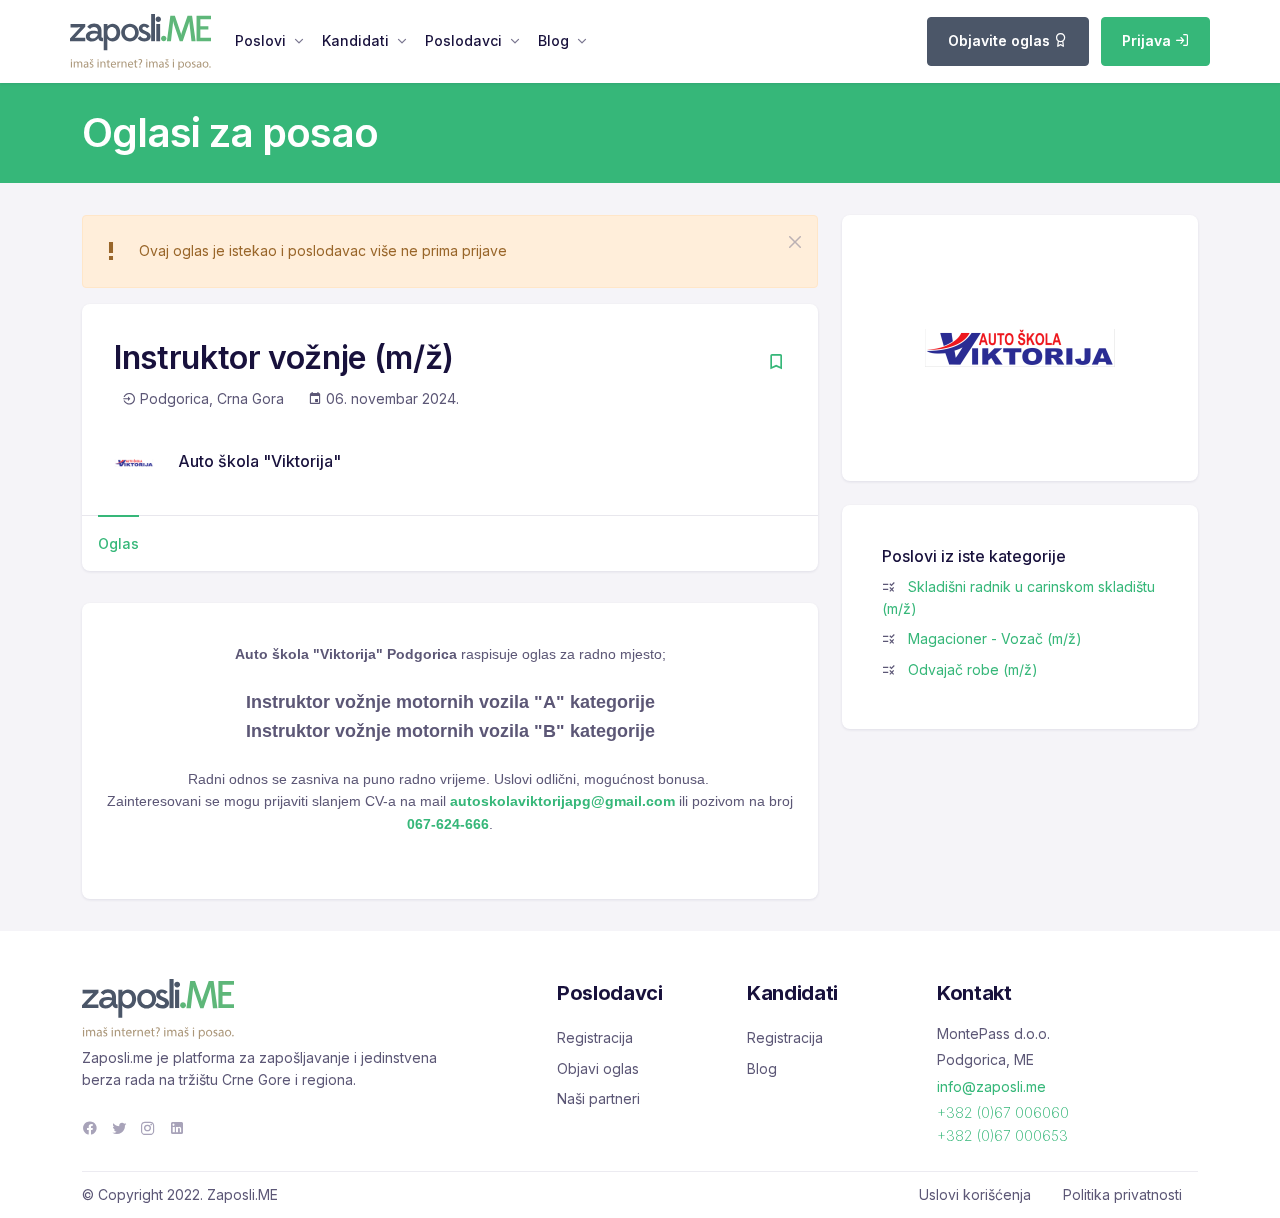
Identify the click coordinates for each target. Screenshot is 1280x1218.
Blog (553, 40)
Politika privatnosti (1122, 1194)
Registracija (595, 1037)
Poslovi (260, 40)
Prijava (1148, 40)
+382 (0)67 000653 (1002, 1135)
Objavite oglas (1001, 40)
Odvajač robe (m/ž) (973, 669)
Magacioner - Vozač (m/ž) (995, 638)
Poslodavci (463, 40)
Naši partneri (598, 1098)
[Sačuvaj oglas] (776, 363)
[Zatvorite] (795, 242)
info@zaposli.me (991, 1086)
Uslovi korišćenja (975, 1194)
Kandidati (355, 40)
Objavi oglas (598, 1068)
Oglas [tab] (118, 543)
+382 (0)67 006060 (1003, 1112)
